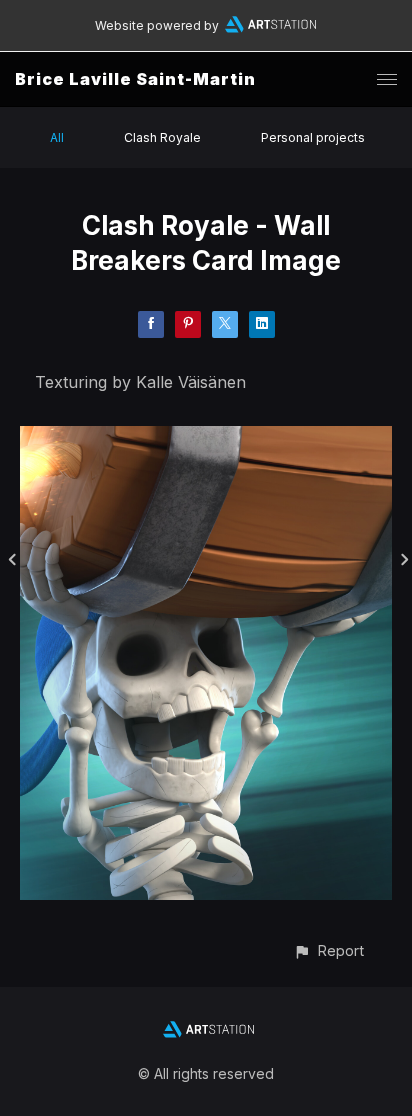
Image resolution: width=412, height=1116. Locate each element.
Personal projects (313, 137)
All (57, 137)
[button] (328, 950)
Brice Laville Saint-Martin (135, 79)
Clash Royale (162, 137)
